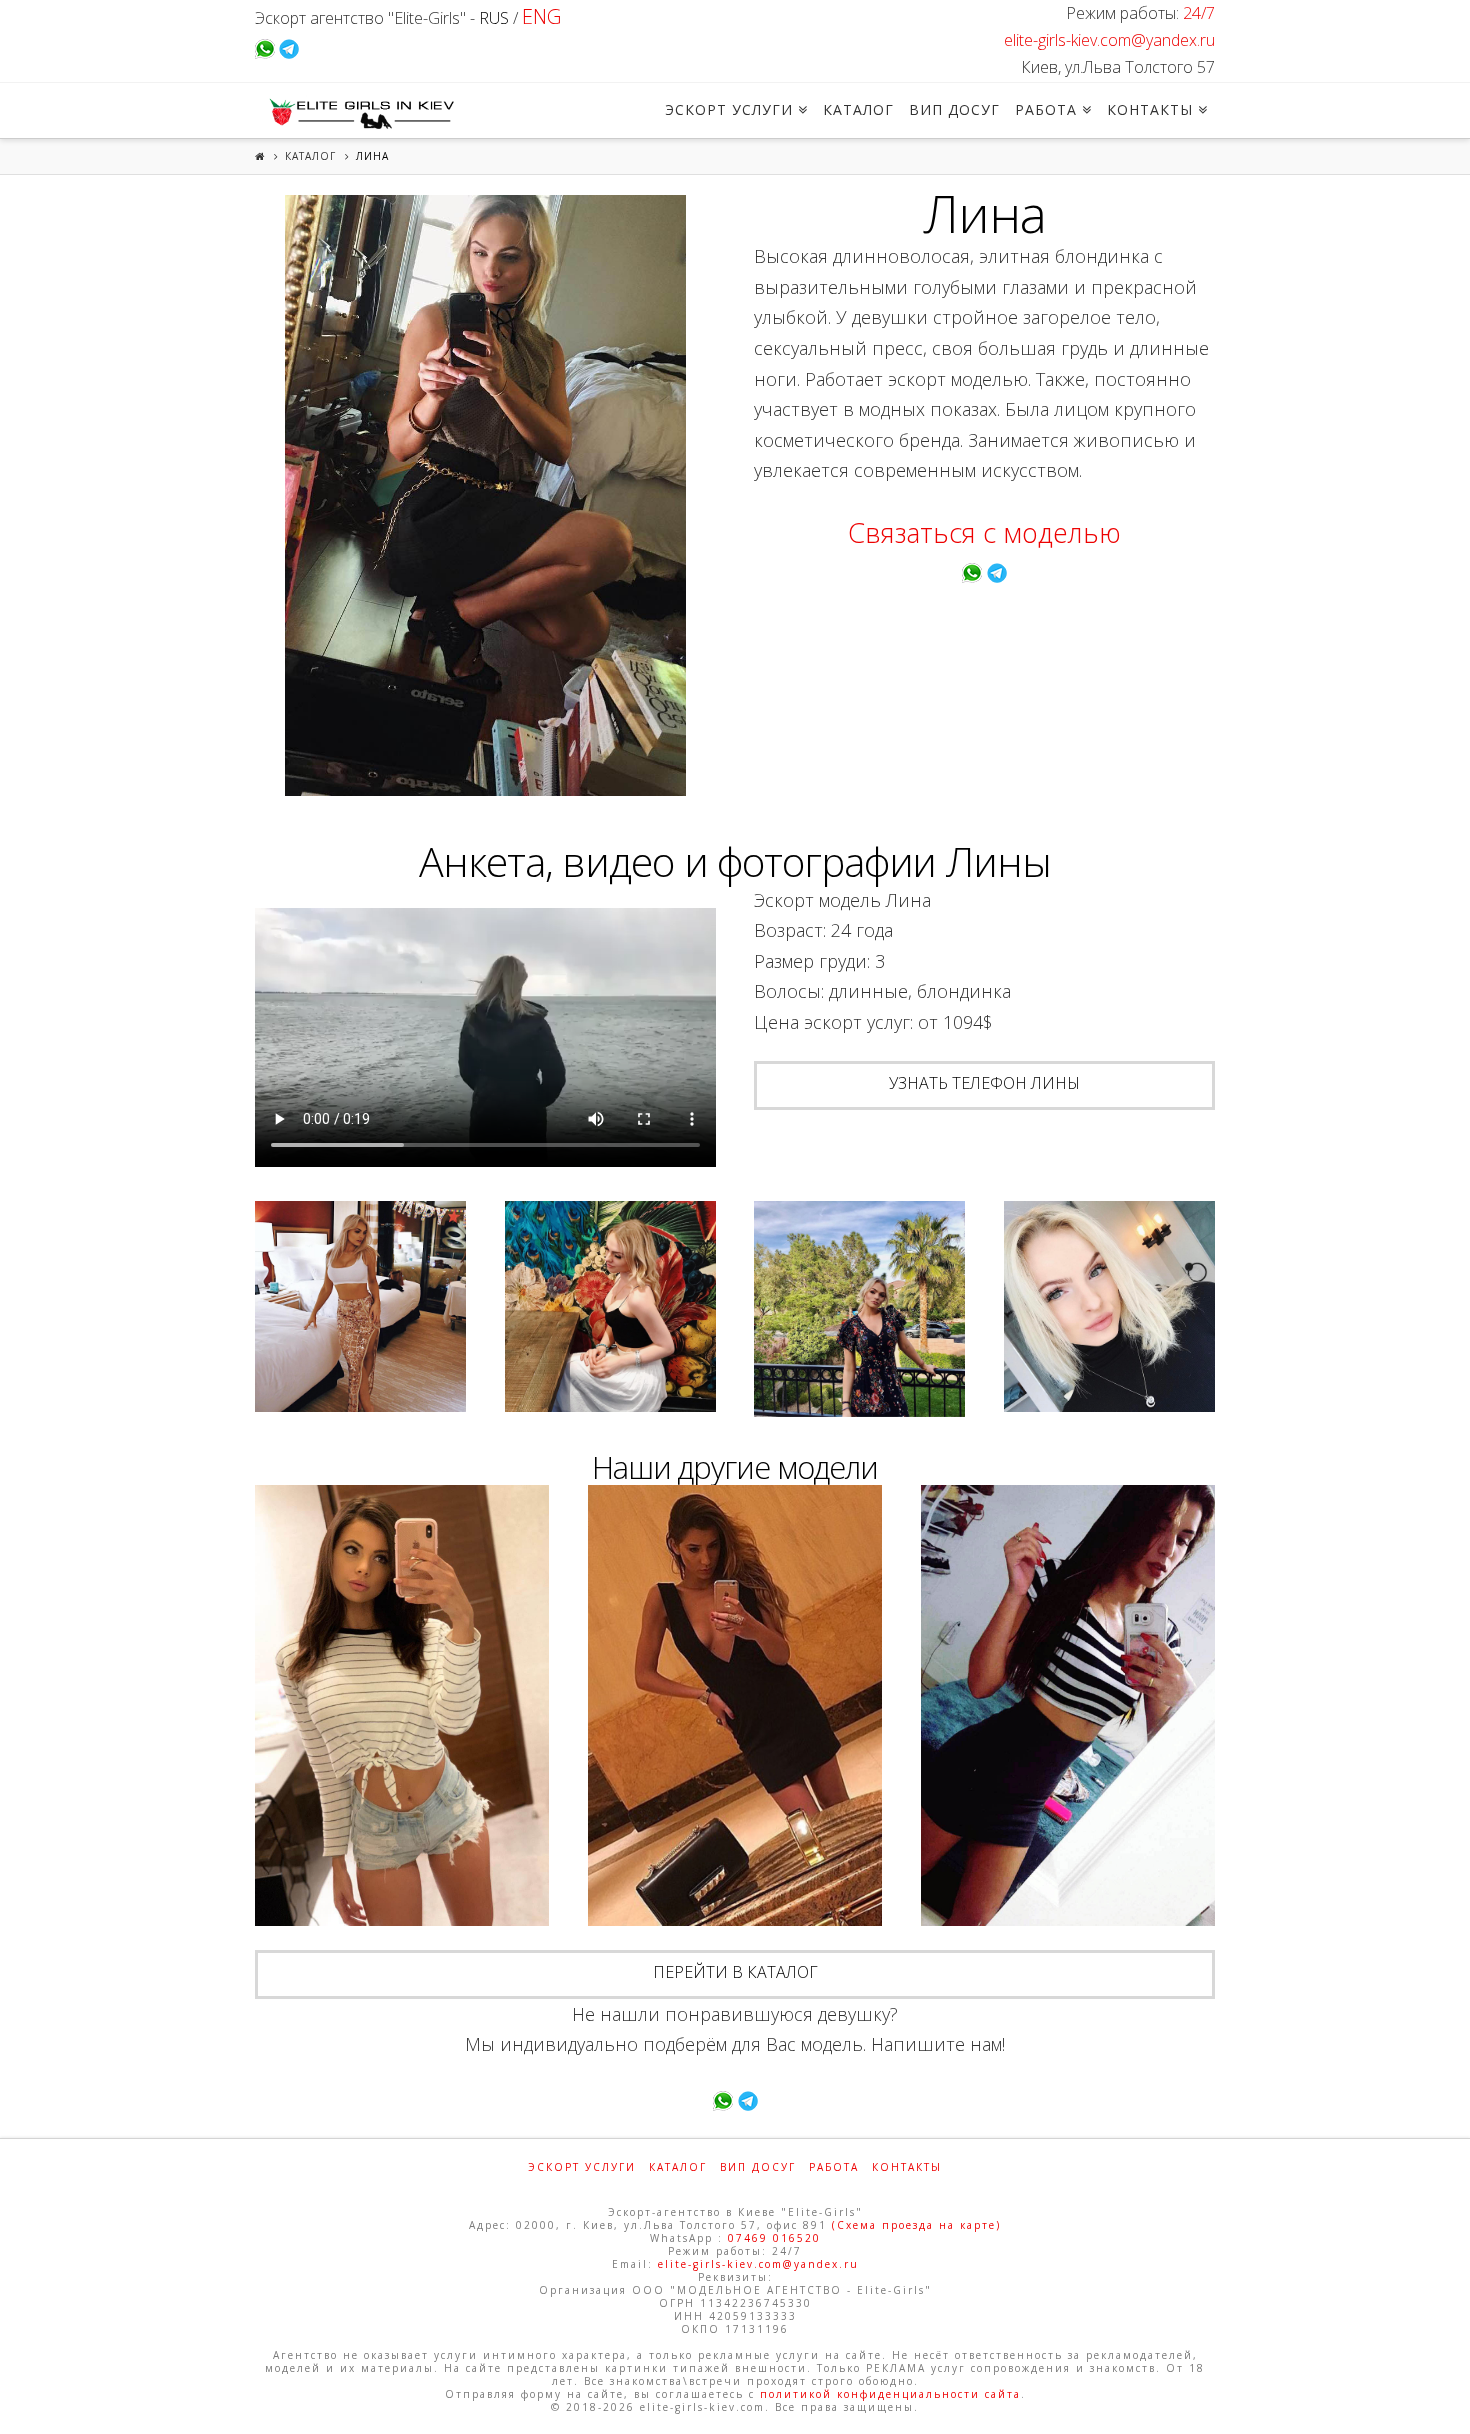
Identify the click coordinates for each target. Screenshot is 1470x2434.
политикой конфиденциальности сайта (890, 2394)
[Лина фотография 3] (610, 1306)
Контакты (907, 2167)
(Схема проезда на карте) (916, 2225)
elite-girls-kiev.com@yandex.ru (1109, 40)
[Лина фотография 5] (1109, 1306)
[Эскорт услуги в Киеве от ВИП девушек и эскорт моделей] (359, 113)
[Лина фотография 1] (485, 495)
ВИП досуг (758, 2167)
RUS (494, 18)
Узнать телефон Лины (984, 1083)
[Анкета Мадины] (402, 1706)
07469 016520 (774, 2238)
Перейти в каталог (735, 1972)
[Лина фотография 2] (360, 1306)
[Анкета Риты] (1068, 1706)
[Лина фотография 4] (859, 1309)
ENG (541, 16)
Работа (834, 2167)
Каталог (310, 156)
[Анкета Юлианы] (735, 1705)
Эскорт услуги (582, 2167)
